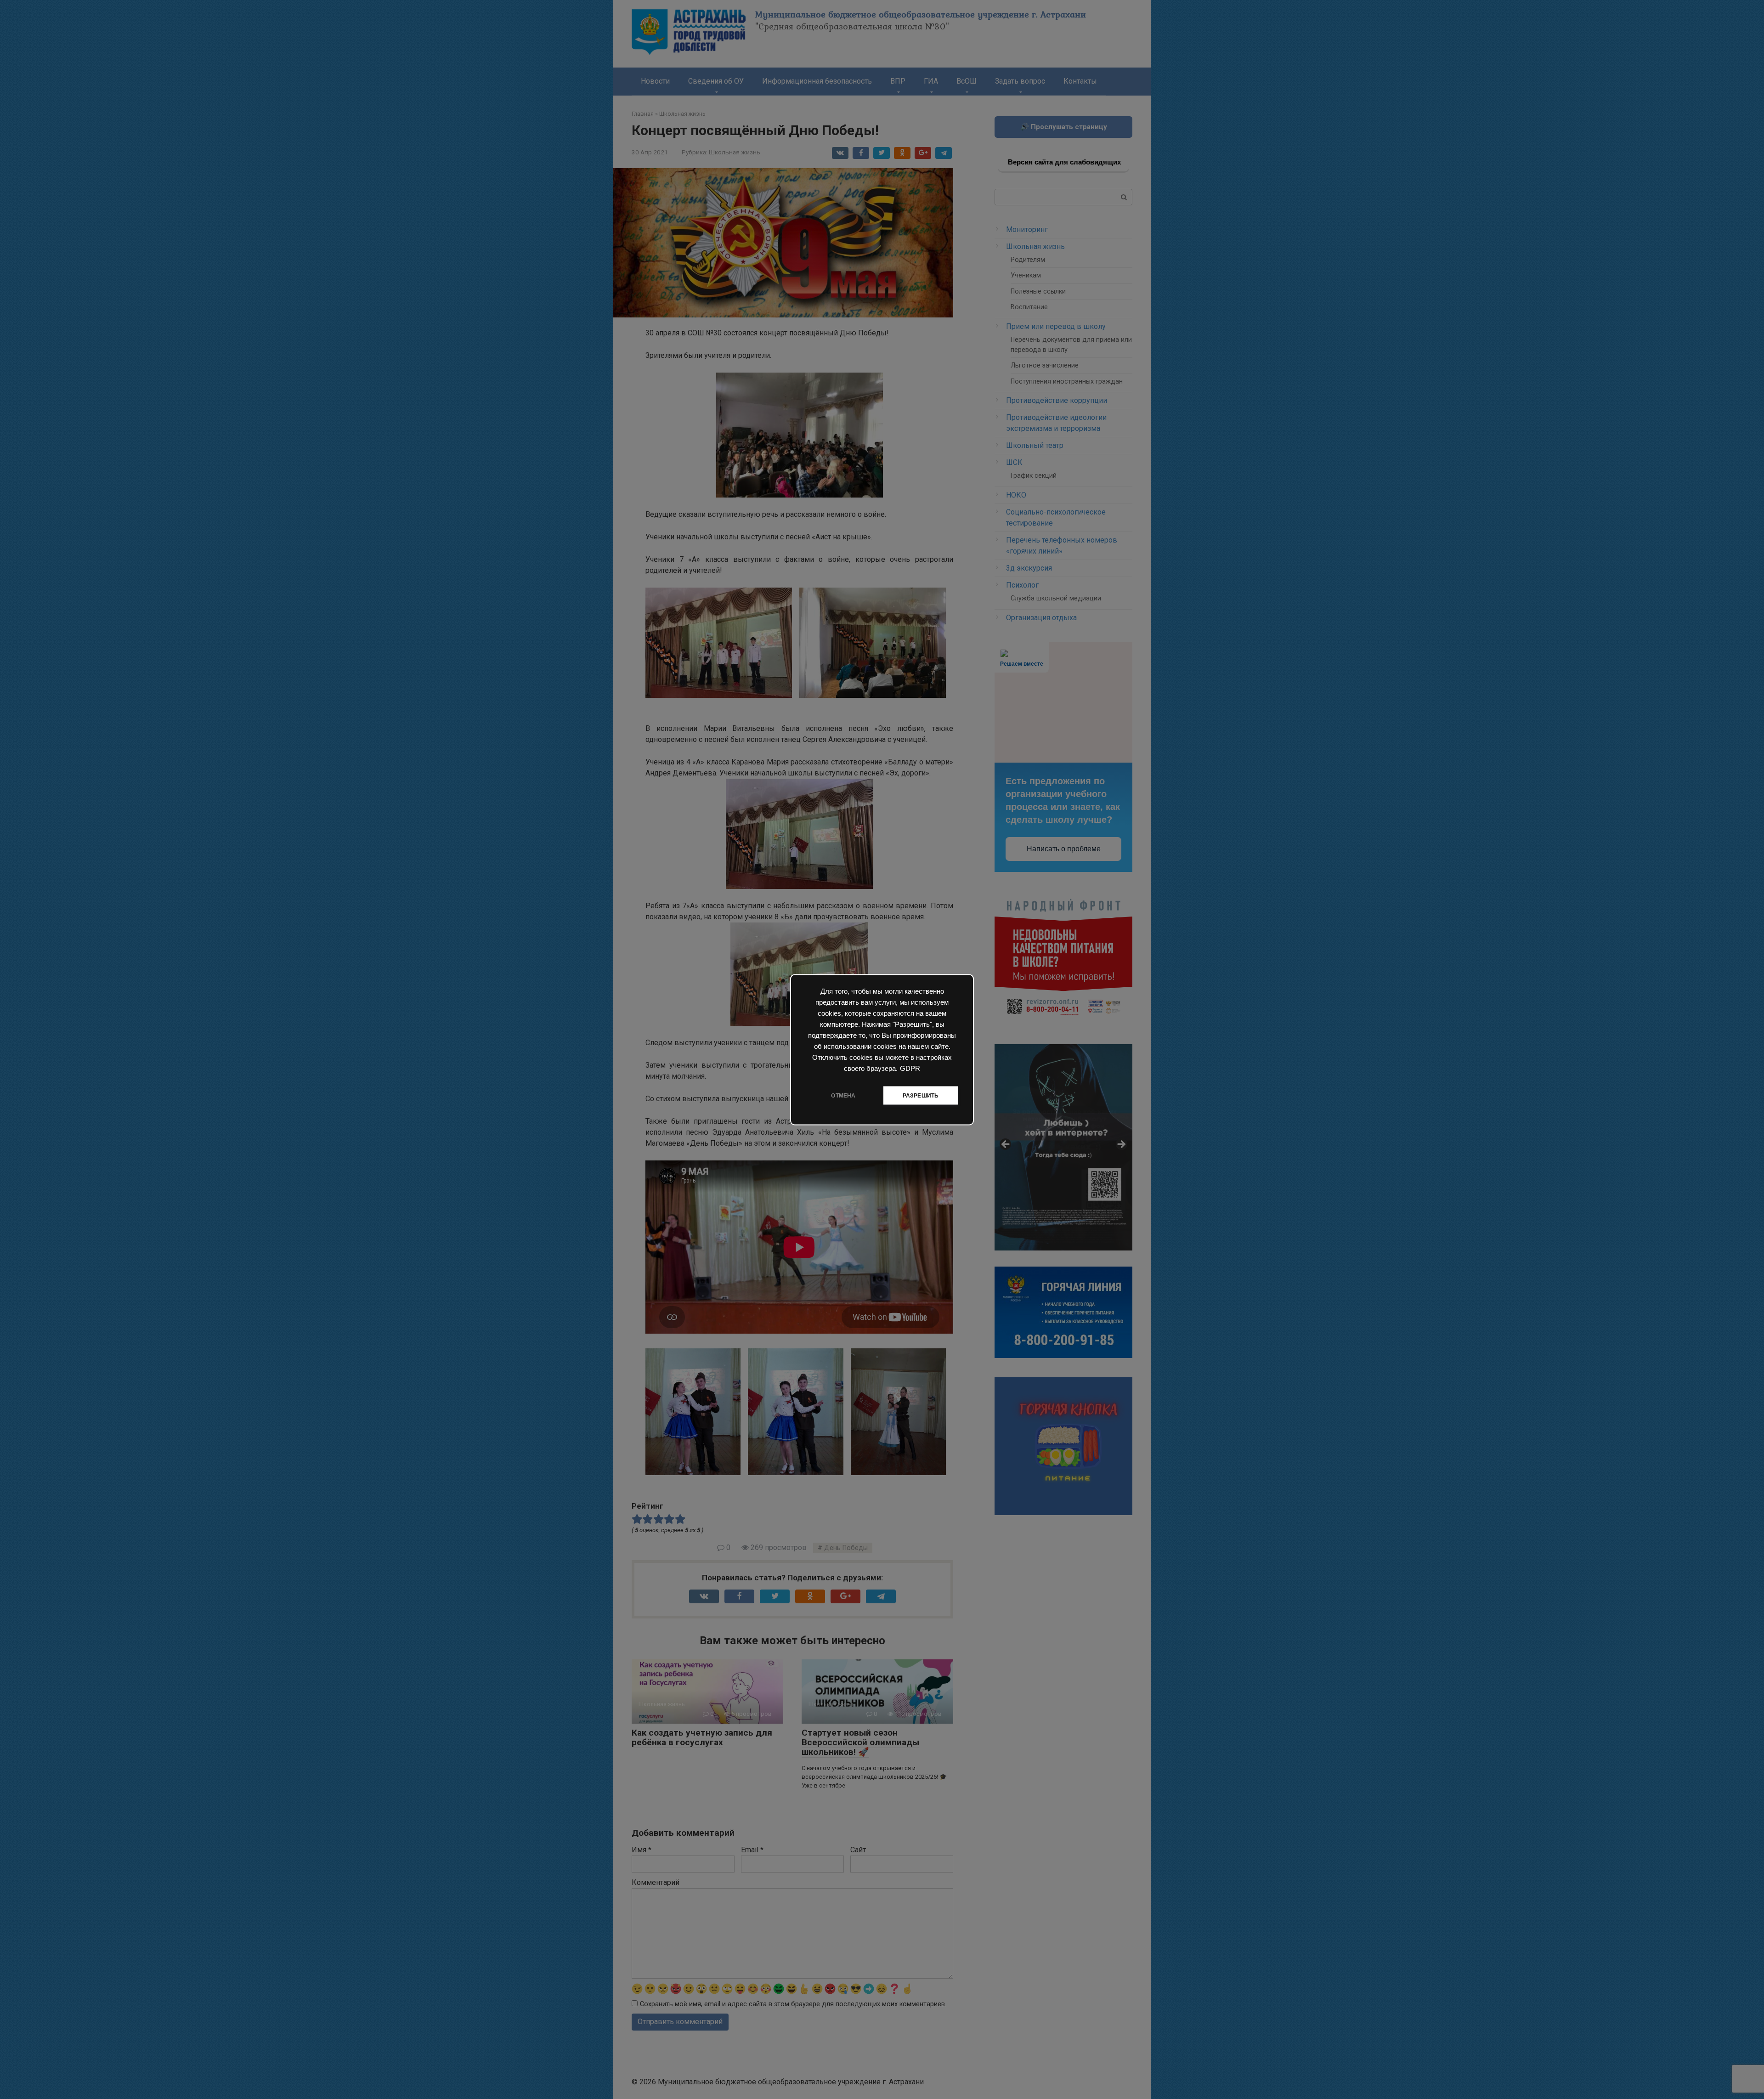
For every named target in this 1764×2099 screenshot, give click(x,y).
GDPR (910, 1068)
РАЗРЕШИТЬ (921, 1095)
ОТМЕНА (843, 1095)
